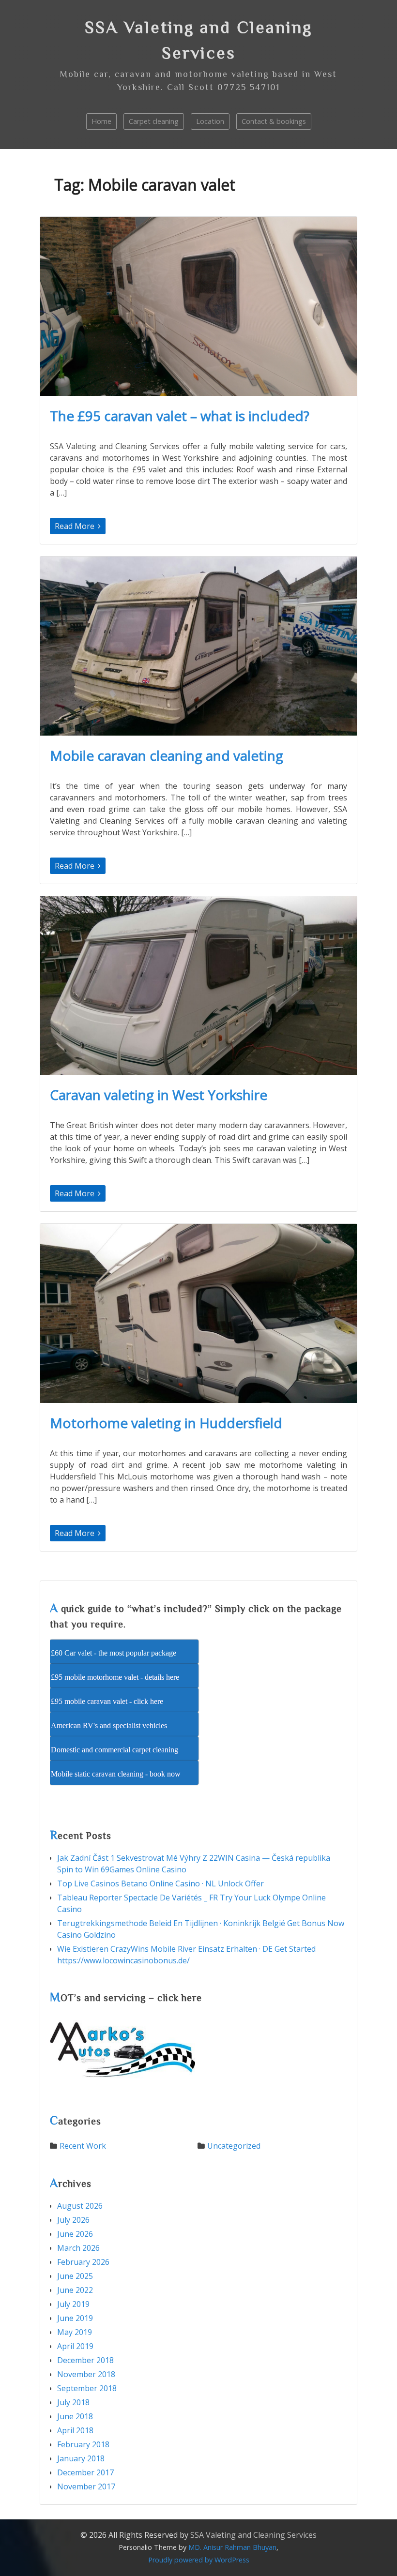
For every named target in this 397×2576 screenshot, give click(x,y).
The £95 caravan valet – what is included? (180, 416)
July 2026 (73, 2220)
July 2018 (73, 2402)
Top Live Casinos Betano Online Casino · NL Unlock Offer (160, 1883)
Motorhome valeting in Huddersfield (166, 1423)
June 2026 (75, 2234)
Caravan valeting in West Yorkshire (159, 1095)
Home (101, 121)
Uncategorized (234, 2146)
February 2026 (83, 2262)
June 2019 (75, 2318)
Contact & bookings (274, 121)
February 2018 (83, 2444)
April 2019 (75, 2346)
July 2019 (73, 2304)
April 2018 (75, 2430)
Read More (76, 526)
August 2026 (80, 2206)
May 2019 (75, 2332)
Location (210, 121)
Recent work (83, 2146)
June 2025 (75, 2276)
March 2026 (78, 2248)
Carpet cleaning (154, 121)
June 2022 (75, 2290)
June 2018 (75, 2416)
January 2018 (81, 2458)
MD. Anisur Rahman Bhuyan (232, 2547)
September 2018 (87, 2388)
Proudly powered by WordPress (199, 2560)
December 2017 (85, 2472)
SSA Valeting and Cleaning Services (253, 2535)
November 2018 (86, 2374)
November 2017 (86, 2486)
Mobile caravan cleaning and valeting (167, 755)
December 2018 (85, 2360)
